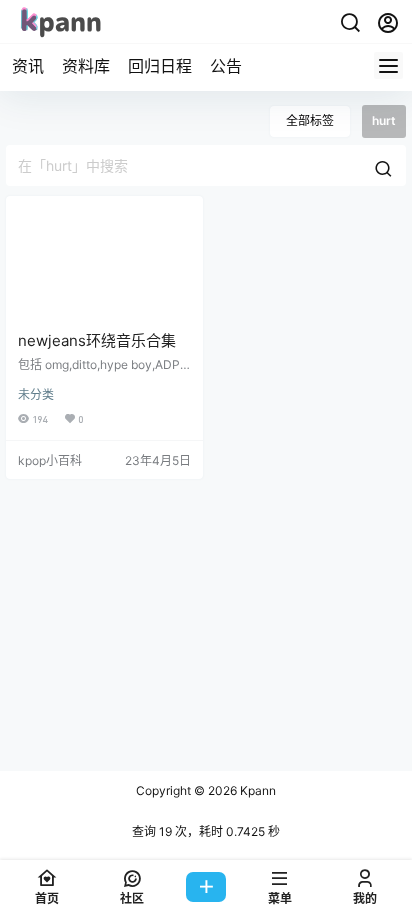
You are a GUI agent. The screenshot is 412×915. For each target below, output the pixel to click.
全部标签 (310, 120)
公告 (226, 66)
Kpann (256, 790)
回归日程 (160, 66)
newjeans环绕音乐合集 (97, 340)
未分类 (36, 394)
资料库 (86, 66)
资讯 (28, 66)
